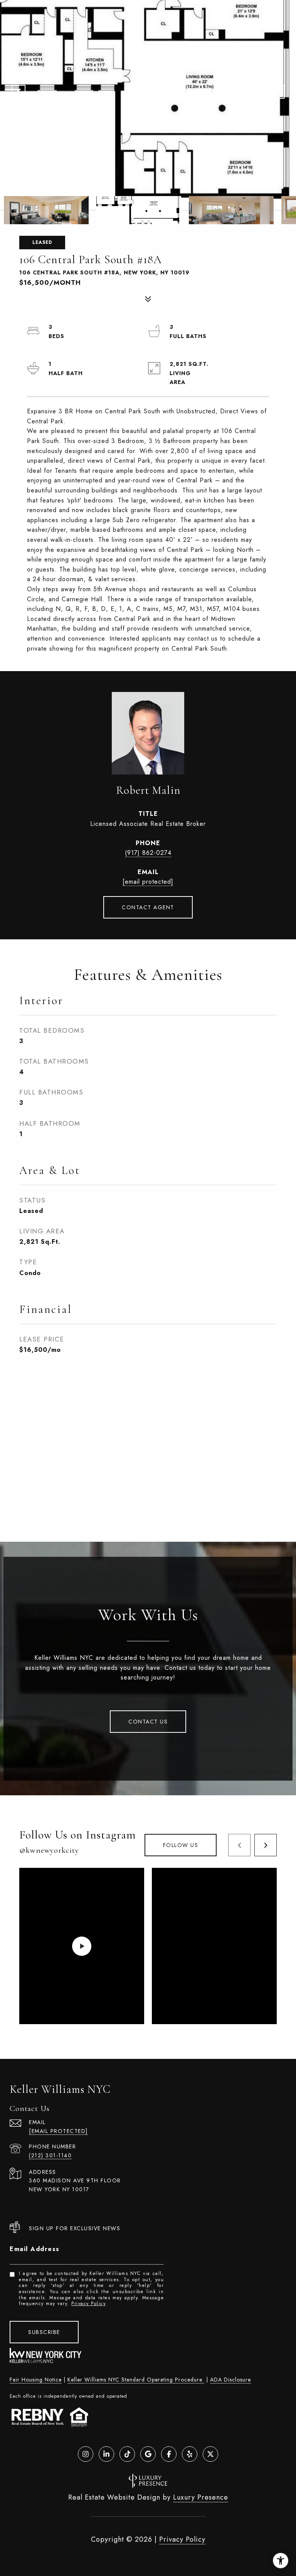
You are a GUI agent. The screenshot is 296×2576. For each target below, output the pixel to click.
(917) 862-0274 (148, 853)
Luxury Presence (201, 2497)
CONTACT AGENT (148, 907)
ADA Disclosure (230, 2380)
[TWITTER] (210, 2454)
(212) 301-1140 (50, 2155)
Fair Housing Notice (36, 2380)
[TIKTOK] (127, 2454)
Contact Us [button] (148, 1722)
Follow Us (181, 1845)
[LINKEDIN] (106, 2454)
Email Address (35, 2249)
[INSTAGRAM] (86, 2454)
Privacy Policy (88, 2304)
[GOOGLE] (148, 2454)
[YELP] (190, 2454)
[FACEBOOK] (169, 2454)
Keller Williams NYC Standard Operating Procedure (136, 2380)
